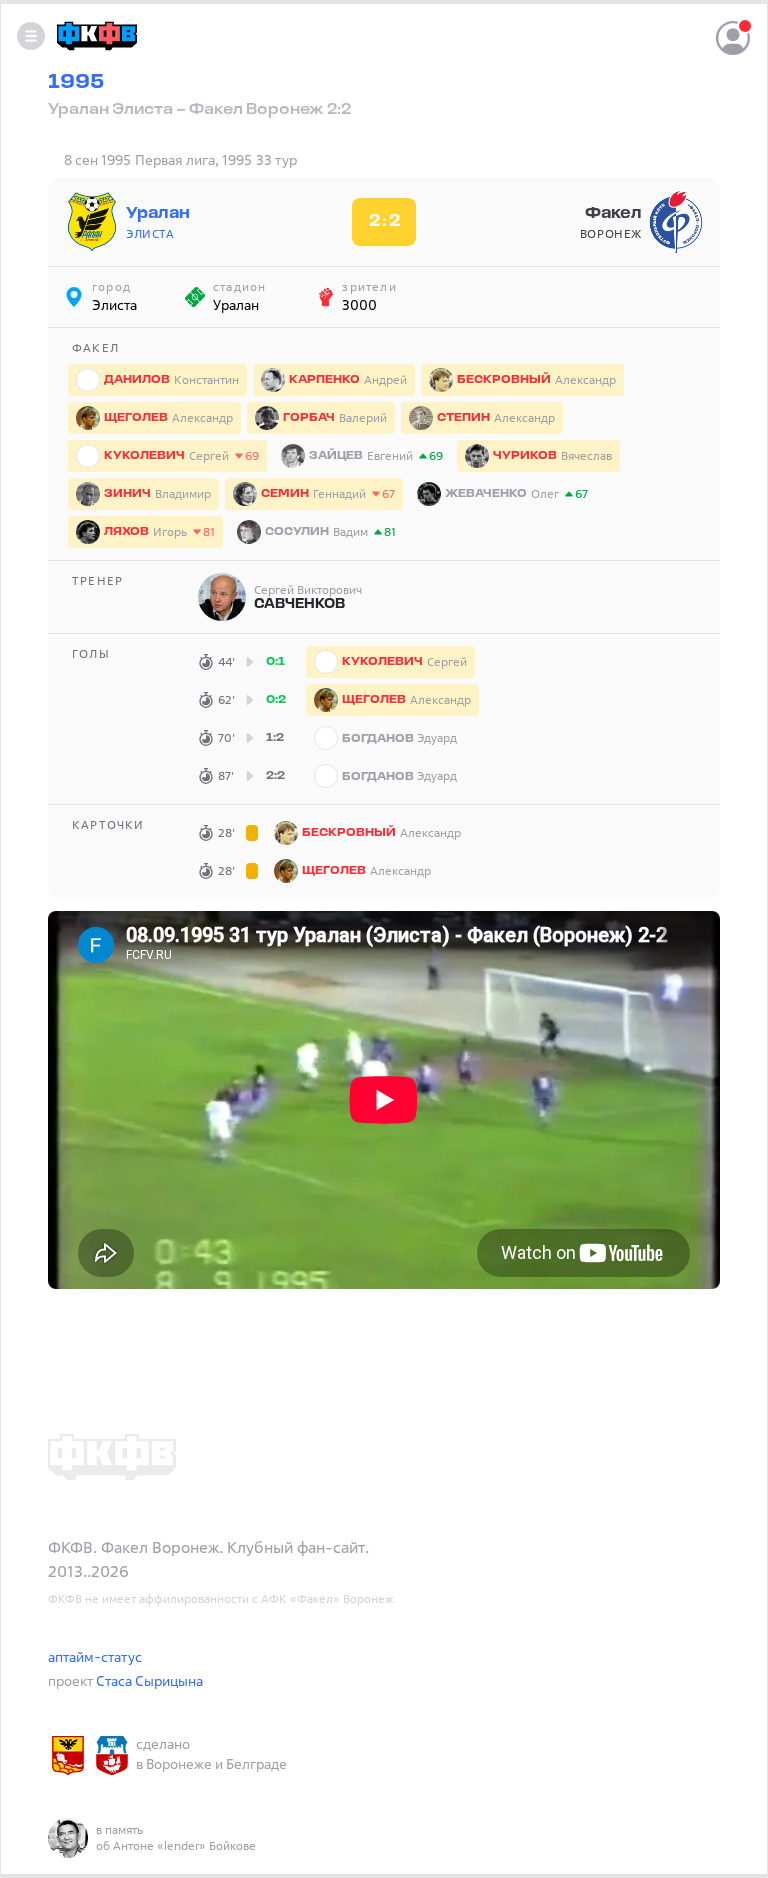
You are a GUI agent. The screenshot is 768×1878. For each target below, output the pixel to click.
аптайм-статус (95, 1656)
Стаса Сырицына (149, 1680)
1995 (76, 83)
